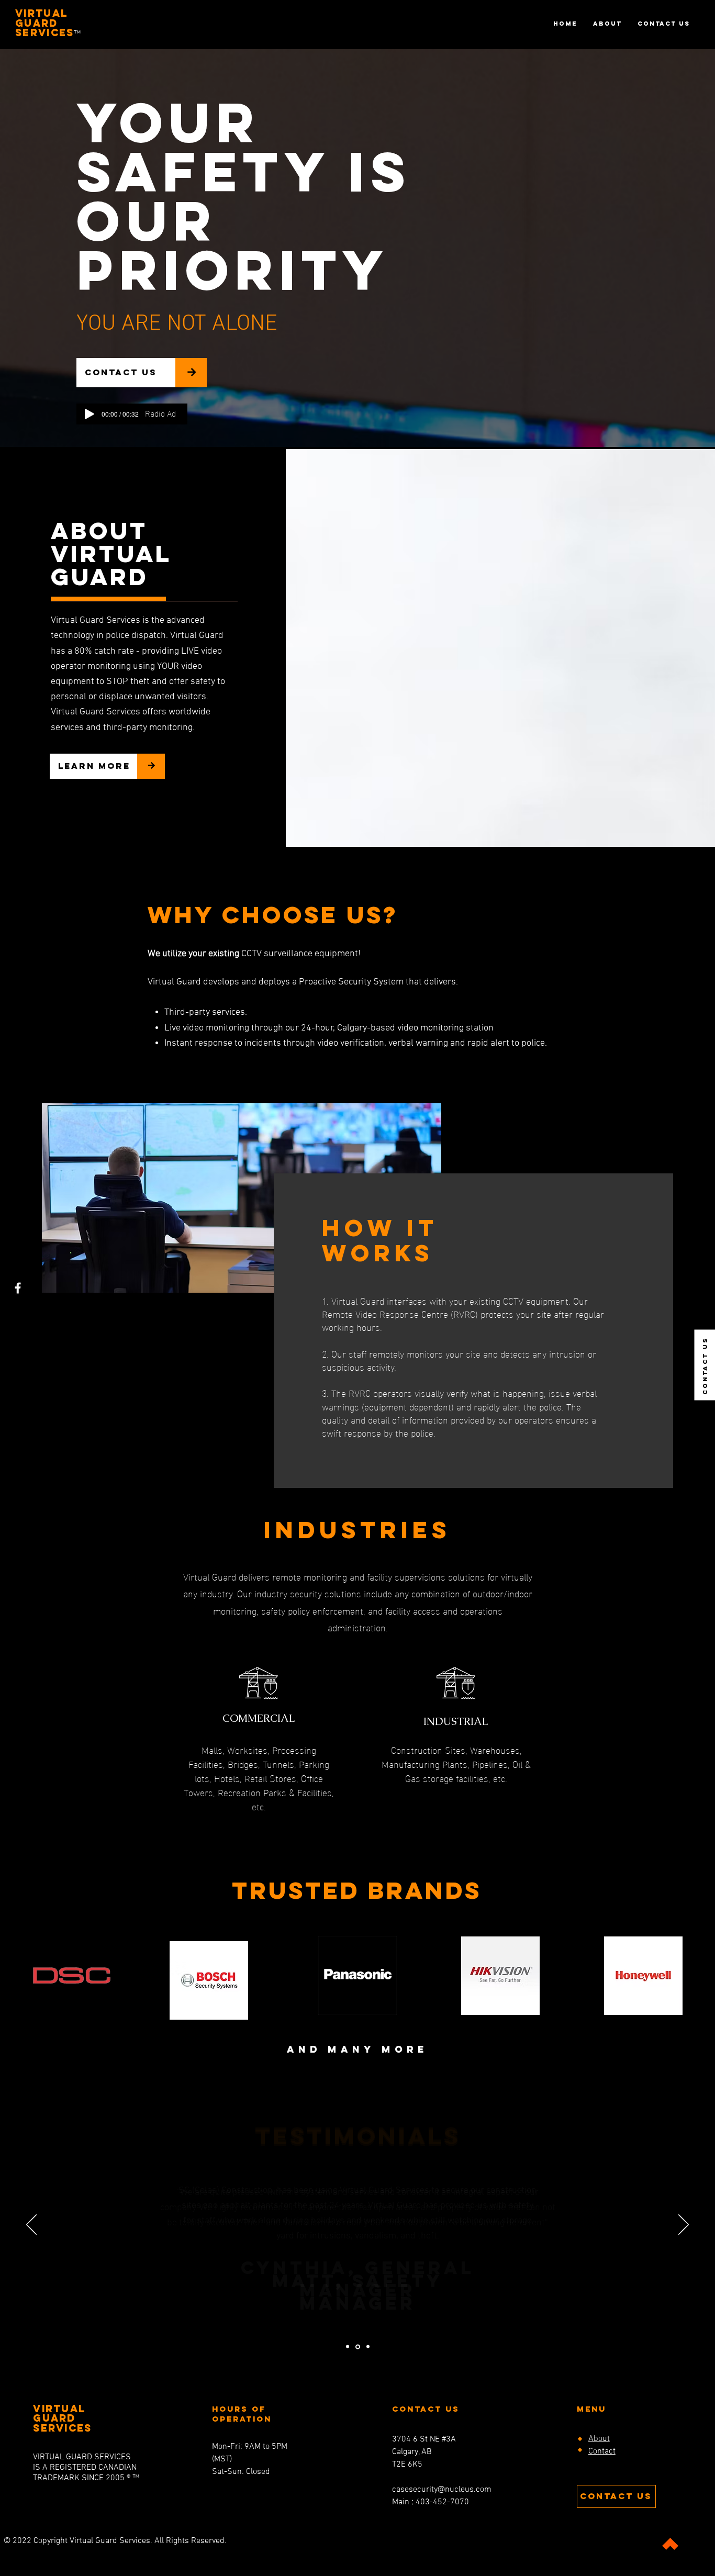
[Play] (90, 414)
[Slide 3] (368, 2347)
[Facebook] (18, 1288)
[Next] (684, 2225)
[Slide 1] (358, 2347)
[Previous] (31, 2225)
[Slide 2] (348, 2347)
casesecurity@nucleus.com (442, 2490)
